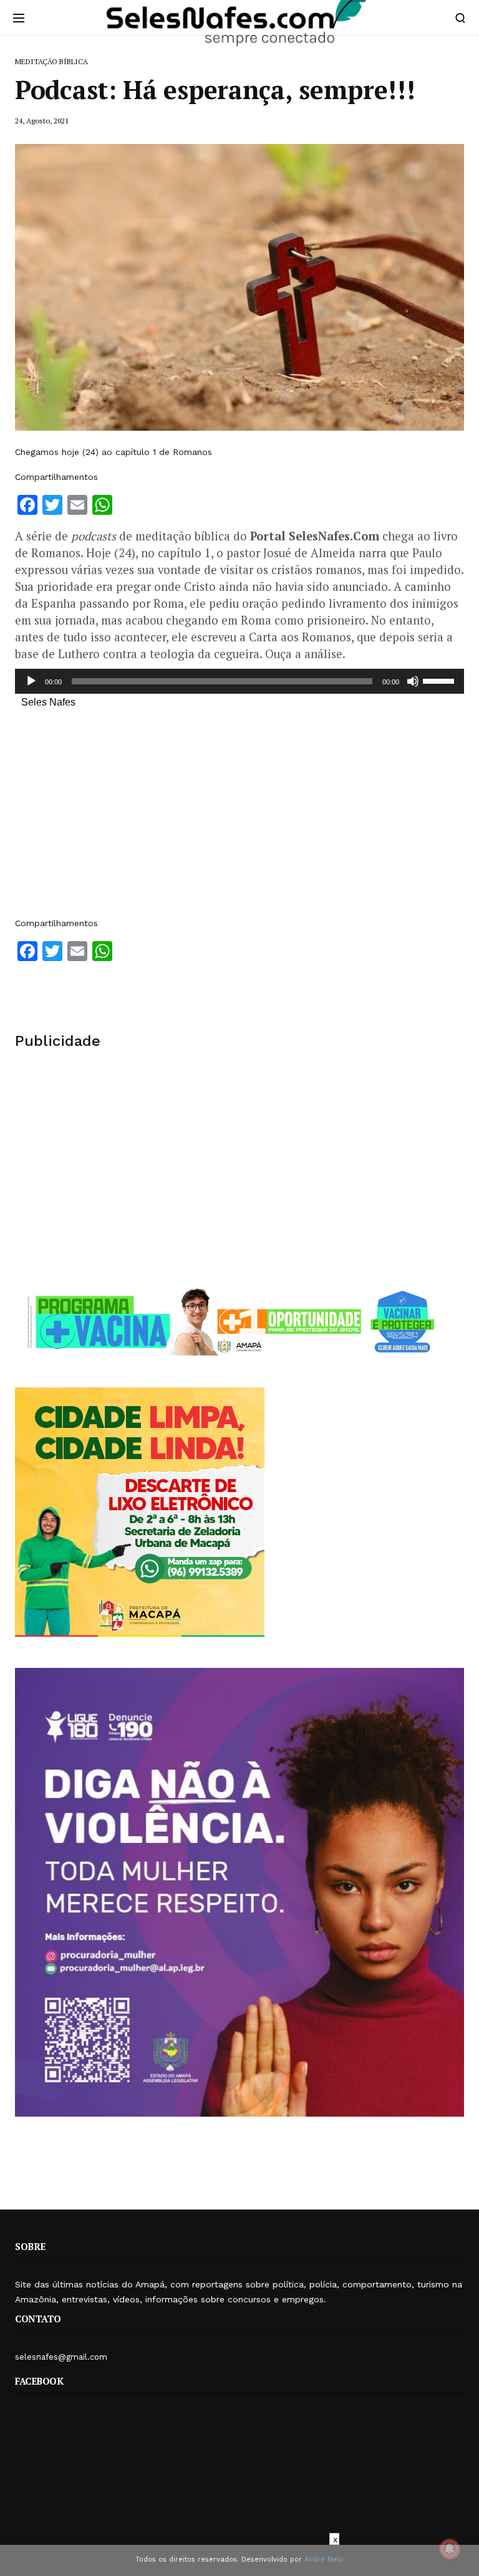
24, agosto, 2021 (42, 121)
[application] (239, 681)
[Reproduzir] (31, 681)
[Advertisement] (239, 819)
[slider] (440, 680)
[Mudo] (413, 681)
